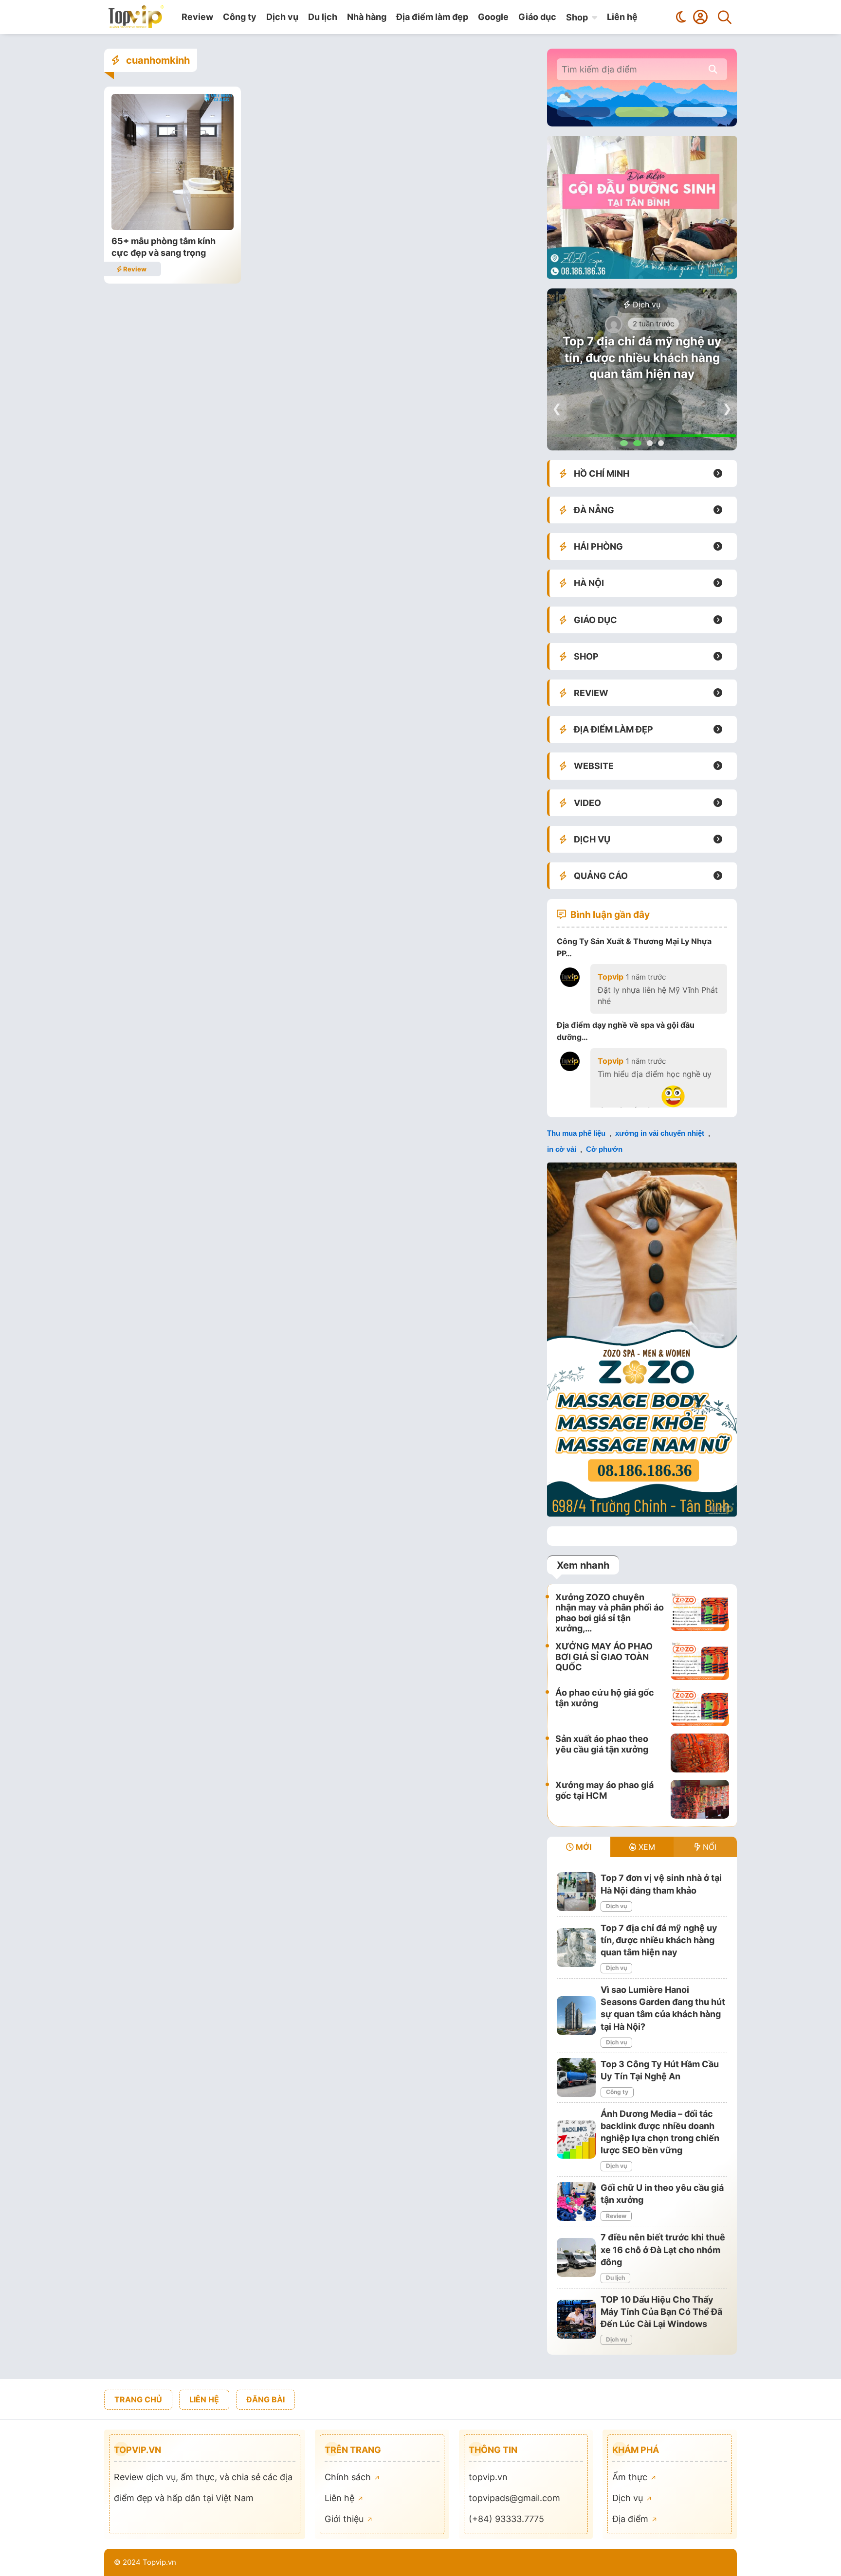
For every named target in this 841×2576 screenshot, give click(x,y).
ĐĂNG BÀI (265, 2399)
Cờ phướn (604, 1149)
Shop (577, 17)
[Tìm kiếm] (725, 17)
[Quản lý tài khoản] (700, 17)
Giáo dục (537, 17)
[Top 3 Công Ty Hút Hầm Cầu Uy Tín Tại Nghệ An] (576, 2077)
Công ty (240, 17)
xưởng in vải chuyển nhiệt (660, 1133)
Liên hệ (622, 17)
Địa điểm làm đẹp (432, 17)
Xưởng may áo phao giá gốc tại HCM (604, 1790)
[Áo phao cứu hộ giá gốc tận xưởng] (700, 1707)
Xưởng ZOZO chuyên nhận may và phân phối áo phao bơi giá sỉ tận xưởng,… (610, 1613)
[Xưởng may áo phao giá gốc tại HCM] (700, 1799)
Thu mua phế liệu (576, 1133)
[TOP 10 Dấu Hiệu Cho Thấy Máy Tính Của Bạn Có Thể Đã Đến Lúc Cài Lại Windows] (576, 2319)
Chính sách (349, 2477)
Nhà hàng (367, 17)
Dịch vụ (282, 17)
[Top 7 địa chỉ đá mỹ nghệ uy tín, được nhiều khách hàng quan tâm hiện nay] (576, 1948)
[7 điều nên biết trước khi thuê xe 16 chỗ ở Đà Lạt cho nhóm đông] (576, 2257)
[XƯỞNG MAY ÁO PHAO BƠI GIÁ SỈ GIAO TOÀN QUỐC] (700, 1661)
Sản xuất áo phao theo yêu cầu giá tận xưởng (602, 1744)
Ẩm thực (631, 2477)
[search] (713, 69)
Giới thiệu (345, 2519)
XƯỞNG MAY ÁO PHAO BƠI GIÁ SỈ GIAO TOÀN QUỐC (604, 1657)
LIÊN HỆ (204, 2399)
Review (197, 17)
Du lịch (323, 17)
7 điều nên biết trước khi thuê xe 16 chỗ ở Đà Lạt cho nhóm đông (663, 2249)
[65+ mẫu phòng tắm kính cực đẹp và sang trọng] (173, 227)
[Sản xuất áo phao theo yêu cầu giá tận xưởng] (700, 1753)
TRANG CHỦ (138, 2399)
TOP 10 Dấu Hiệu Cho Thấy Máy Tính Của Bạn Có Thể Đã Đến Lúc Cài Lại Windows (661, 2312)
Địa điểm (631, 2519)
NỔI (708, 1847)
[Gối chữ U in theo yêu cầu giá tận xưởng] (576, 2201)
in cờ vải (562, 1149)
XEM (646, 1847)
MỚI (583, 1847)
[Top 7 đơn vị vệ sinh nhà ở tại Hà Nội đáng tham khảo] (576, 1892)
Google (493, 17)
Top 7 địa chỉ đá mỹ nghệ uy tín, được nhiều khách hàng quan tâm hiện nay (642, 358)
